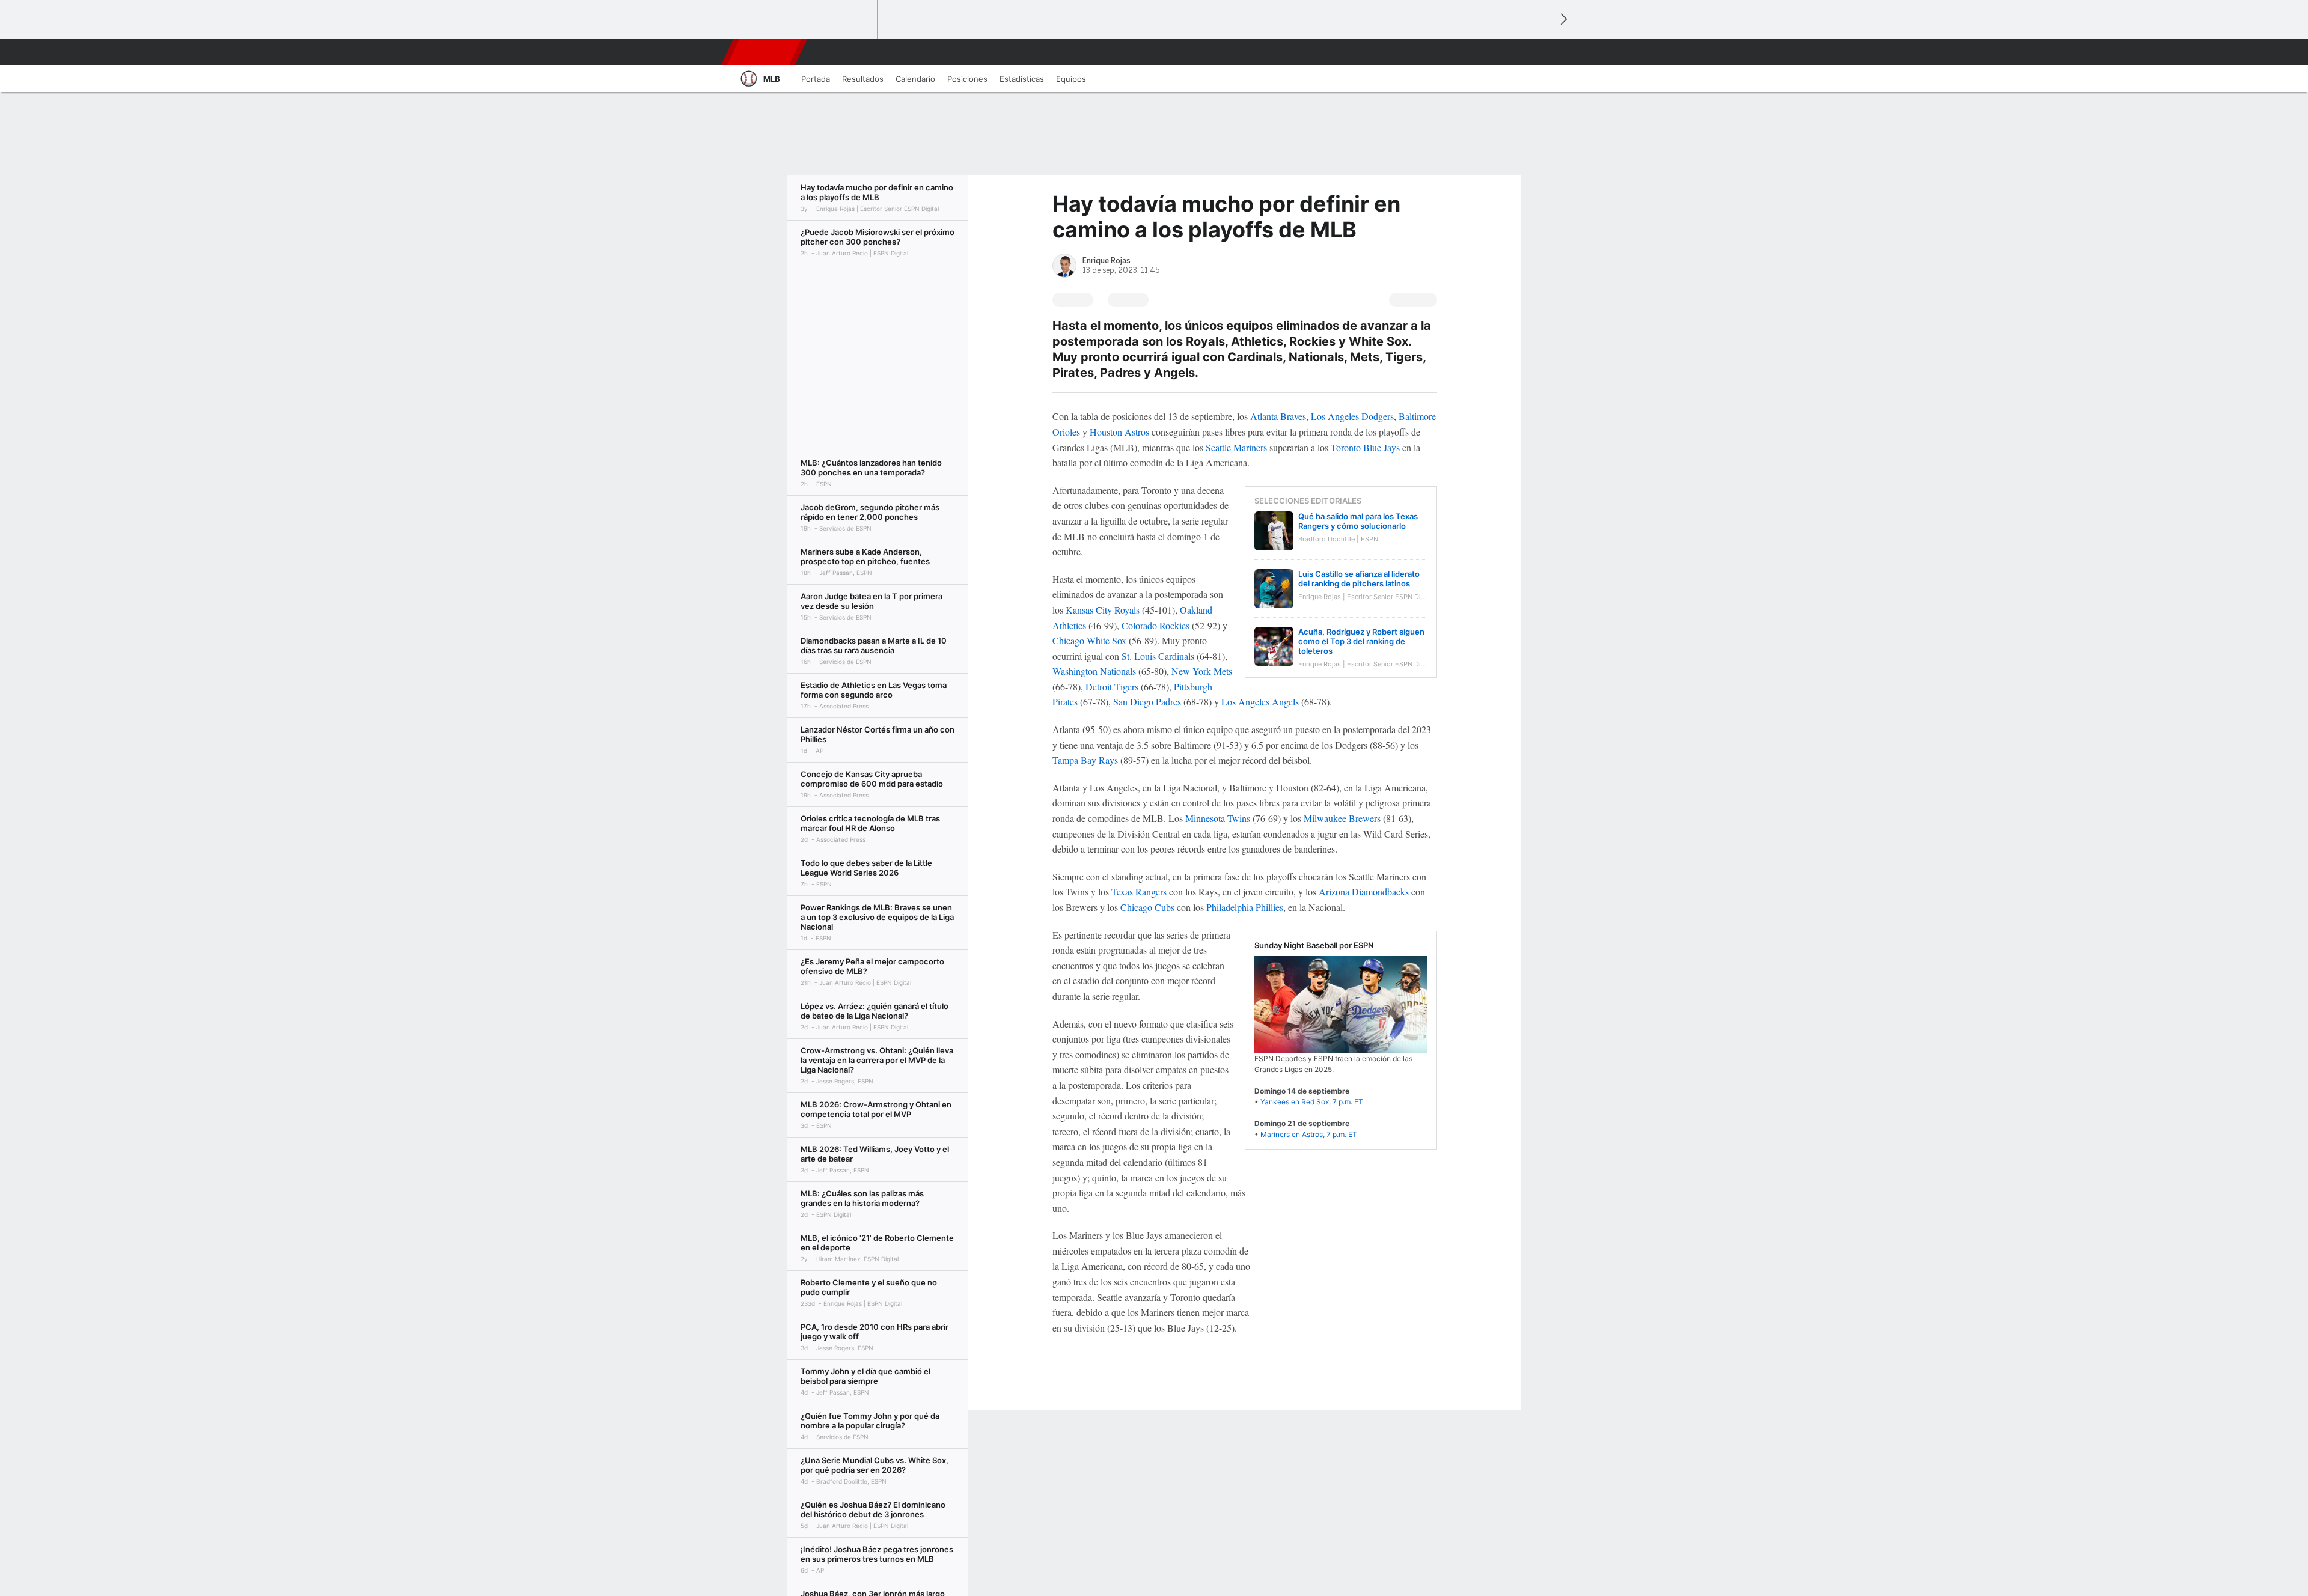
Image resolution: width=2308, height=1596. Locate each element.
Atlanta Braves (1278, 416)
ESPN (765, 52)
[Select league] (770, 20)
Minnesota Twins (1218, 818)
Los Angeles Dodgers (1352, 416)
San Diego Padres (1147, 702)
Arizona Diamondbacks (1364, 891)
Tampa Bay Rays (1085, 760)
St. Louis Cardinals (1158, 656)
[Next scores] (1563, 20)
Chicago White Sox (1089, 640)
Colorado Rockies (1156, 625)
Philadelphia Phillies (1245, 907)
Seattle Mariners (1236, 447)
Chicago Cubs (1147, 907)
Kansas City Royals (1103, 610)
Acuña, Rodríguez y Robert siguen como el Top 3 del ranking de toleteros (1361, 641)
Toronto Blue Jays (1365, 447)
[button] (1536, 52)
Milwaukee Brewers (1342, 818)
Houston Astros (1119, 432)
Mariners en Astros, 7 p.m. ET (1309, 1134)
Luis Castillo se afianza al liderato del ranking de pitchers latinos (1359, 579)
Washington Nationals (1094, 671)
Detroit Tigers (1112, 687)
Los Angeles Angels (1260, 702)
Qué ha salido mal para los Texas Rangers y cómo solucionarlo (1358, 521)
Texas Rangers (1139, 891)
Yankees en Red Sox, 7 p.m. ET (1312, 1102)
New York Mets (1202, 671)
